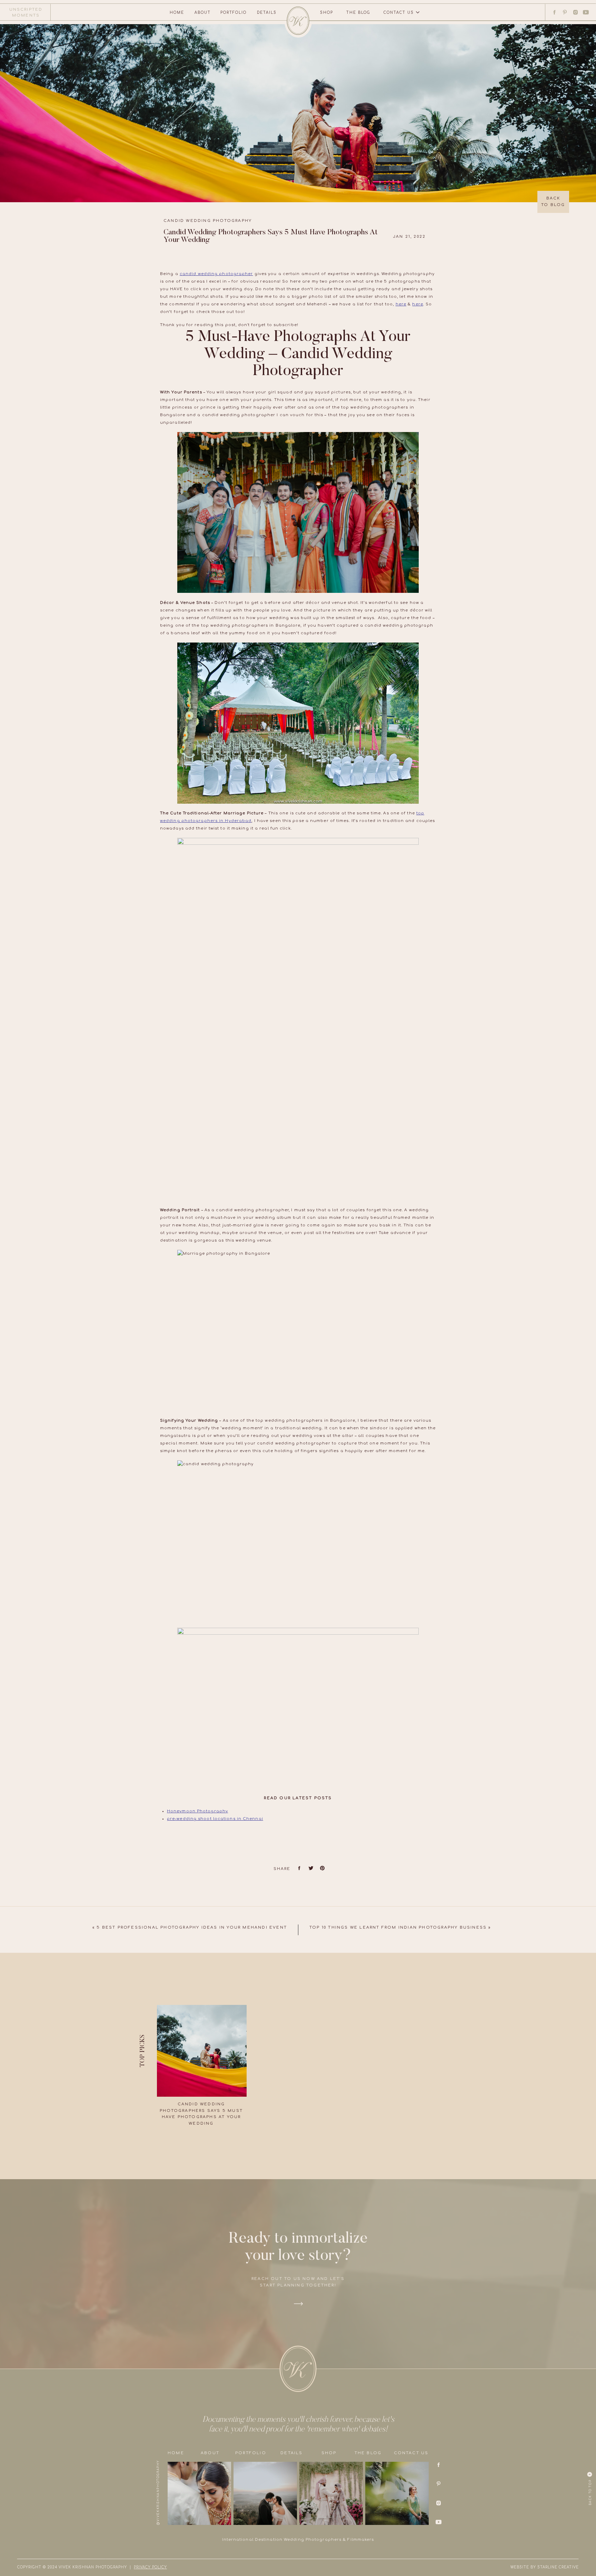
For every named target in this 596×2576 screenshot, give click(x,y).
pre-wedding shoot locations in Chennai (215, 1819)
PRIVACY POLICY (150, 2567)
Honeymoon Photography (197, 1811)
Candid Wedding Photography (208, 221)
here (401, 304)
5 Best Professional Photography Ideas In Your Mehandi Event (192, 1927)
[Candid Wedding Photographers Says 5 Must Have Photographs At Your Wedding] (202, 2051)
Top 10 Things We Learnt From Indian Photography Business (398, 1927)
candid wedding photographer (216, 274)
